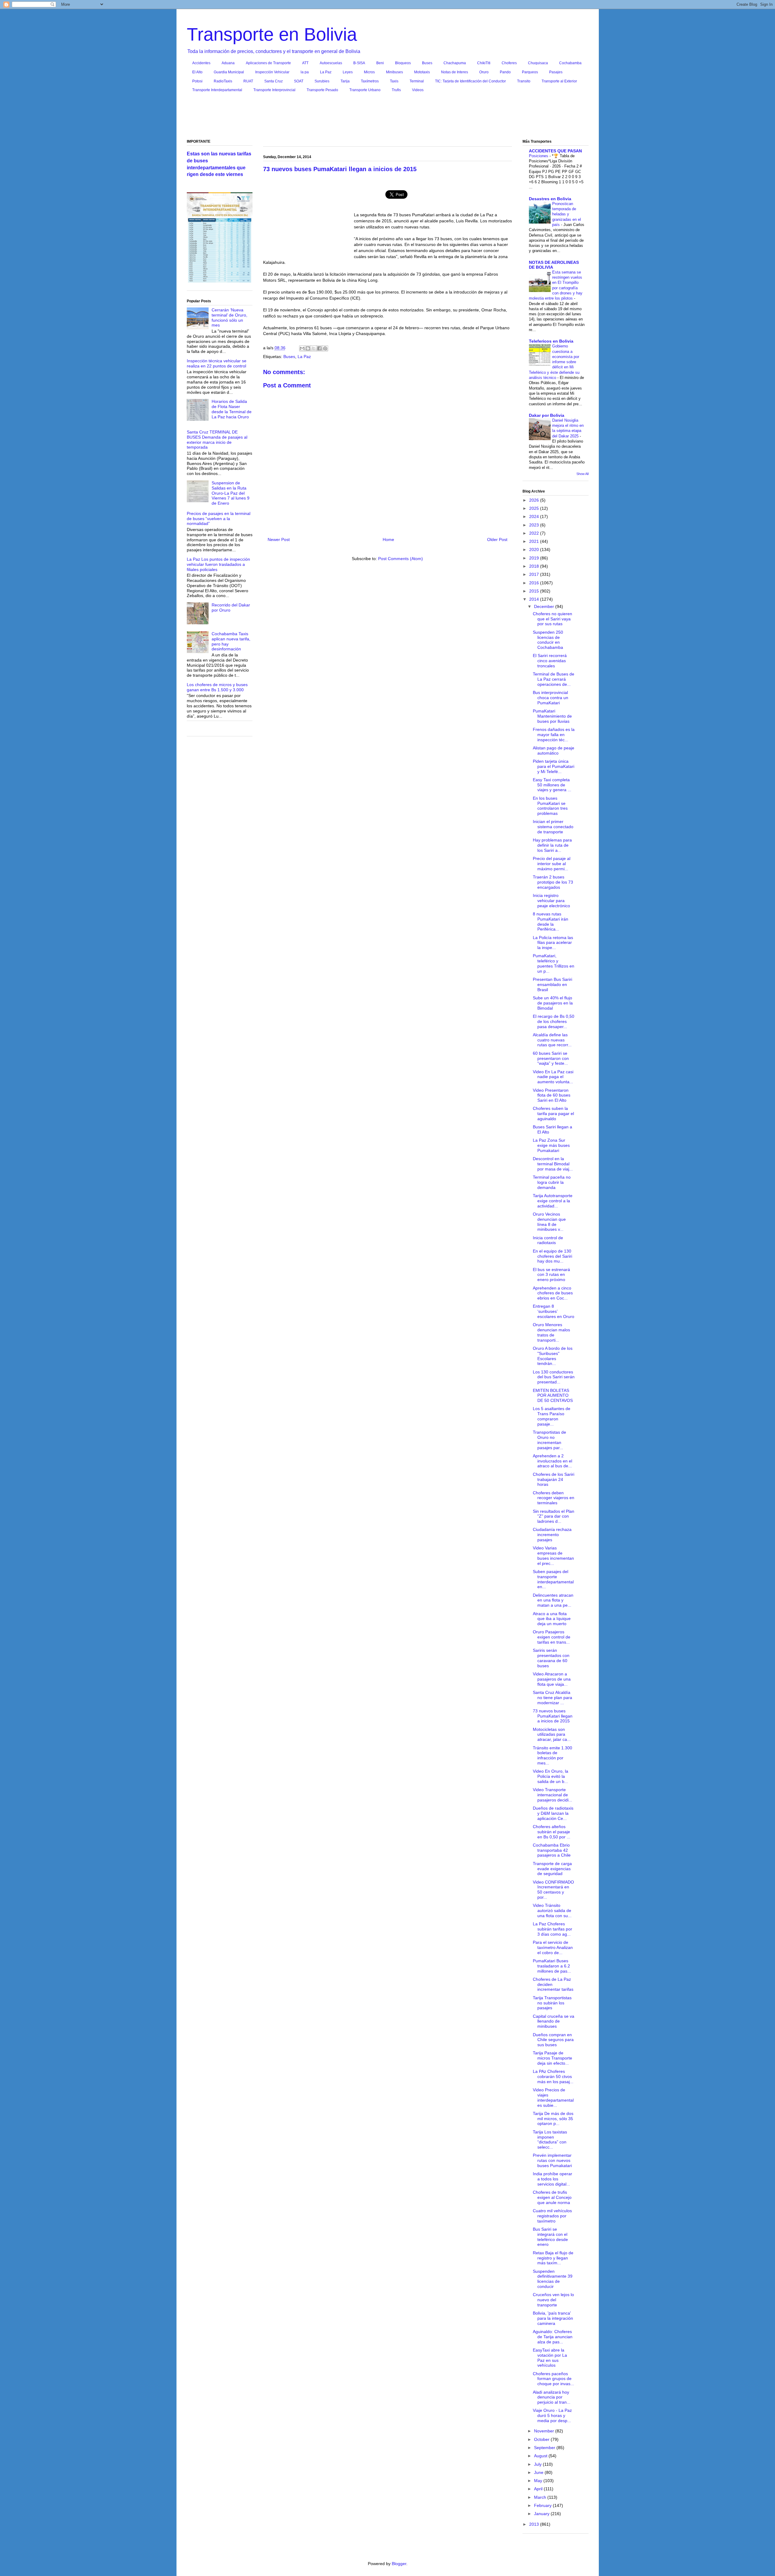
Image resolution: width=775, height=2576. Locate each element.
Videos (418, 90)
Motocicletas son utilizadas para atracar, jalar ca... (552, 1734)
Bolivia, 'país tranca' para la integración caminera (553, 2318)
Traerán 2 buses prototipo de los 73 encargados (553, 882)
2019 (535, 558)
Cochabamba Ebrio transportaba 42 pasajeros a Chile (552, 1850)
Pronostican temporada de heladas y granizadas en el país (567, 214)
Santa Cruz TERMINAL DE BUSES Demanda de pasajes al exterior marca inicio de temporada (217, 440)
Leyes (348, 72)
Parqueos (530, 72)
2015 (535, 591)
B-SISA (359, 63)
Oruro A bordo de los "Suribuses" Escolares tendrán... (553, 1356)
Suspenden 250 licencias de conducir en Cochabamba (548, 640)
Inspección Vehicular (272, 72)
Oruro (484, 72)
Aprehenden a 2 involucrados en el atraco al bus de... (552, 1461)
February (543, 2505)
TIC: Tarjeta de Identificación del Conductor (470, 81)
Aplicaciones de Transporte (268, 63)
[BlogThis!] (308, 348)
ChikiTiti (484, 63)
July (538, 2464)
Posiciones (539, 156)
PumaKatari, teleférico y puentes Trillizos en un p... (554, 963)
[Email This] (302, 348)
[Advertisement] (387, 117)
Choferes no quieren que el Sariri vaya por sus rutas (552, 619)
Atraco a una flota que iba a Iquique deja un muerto (552, 1619)
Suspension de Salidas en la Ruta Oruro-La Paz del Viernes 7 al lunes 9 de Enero (231, 493)
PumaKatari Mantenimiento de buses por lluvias (552, 716)
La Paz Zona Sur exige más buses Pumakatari (551, 1145)
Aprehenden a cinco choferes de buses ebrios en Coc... (553, 1293)
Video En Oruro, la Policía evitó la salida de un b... (551, 1776)
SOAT (299, 81)
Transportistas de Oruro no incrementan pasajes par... (549, 1440)
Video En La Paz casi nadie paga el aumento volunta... (553, 1077)
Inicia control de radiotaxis (548, 1240)
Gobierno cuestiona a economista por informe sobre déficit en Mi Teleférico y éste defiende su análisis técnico (554, 362)
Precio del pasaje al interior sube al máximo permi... (552, 864)
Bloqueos (403, 63)
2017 (535, 574)
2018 (535, 566)
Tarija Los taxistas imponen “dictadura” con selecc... (550, 2139)
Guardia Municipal (229, 72)
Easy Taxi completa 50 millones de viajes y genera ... (552, 785)
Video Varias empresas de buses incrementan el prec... (553, 1555)
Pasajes (556, 72)
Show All (582, 474)
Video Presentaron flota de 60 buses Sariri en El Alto (552, 1095)
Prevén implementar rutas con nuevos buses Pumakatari (552, 2160)
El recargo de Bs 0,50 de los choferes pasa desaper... (554, 1021)
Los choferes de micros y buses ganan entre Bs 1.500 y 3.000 (217, 687)
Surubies (322, 81)
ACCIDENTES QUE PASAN (555, 151)
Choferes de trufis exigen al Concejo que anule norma (552, 2197)
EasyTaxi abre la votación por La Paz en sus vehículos (550, 2358)
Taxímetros (370, 81)
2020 (535, 549)
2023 (535, 525)
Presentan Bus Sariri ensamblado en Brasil (552, 984)
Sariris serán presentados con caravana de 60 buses (551, 1658)
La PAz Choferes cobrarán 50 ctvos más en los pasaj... (553, 2076)
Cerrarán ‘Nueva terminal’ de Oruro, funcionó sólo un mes (229, 317)
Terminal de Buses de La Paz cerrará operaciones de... (554, 679)
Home (388, 539)
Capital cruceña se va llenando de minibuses (554, 2021)
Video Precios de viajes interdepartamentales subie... (553, 2097)
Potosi (197, 81)
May (539, 2481)
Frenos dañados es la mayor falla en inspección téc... (554, 735)
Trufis (396, 90)
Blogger (399, 2564)
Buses (427, 63)
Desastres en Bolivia (550, 199)
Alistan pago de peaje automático (554, 750)
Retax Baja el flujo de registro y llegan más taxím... (553, 2258)
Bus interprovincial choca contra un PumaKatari (551, 698)
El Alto (197, 72)
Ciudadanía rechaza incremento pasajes (552, 1535)
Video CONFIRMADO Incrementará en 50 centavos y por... (553, 1890)
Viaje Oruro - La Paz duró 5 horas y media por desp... (552, 2415)
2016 (535, 583)
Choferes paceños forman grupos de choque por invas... (553, 2379)
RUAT (248, 81)
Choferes (509, 63)
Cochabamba (570, 63)
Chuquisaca (538, 63)
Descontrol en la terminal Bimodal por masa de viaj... (553, 1164)
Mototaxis (422, 72)
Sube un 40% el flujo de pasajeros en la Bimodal (553, 1003)
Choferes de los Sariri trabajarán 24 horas (554, 1479)
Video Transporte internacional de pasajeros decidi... (552, 1795)
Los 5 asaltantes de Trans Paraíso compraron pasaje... (552, 1416)
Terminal (417, 81)
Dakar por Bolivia (547, 415)
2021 (535, 541)
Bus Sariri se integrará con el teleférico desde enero (550, 2237)
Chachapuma (455, 63)
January (542, 2514)
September (545, 2448)
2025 (535, 508)
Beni (380, 63)
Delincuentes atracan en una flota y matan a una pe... (553, 1600)
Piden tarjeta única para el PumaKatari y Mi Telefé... (554, 766)
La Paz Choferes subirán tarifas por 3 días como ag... (552, 1929)
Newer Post (279, 539)
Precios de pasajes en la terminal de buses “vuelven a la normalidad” (219, 519)
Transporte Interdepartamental (217, 90)
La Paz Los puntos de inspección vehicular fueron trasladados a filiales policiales (218, 564)
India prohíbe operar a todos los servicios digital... (552, 2179)
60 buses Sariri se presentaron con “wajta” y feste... (551, 1058)
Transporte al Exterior (559, 81)
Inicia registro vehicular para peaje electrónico (551, 901)
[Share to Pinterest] (325, 348)
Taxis (394, 81)
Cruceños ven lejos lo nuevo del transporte (553, 2300)
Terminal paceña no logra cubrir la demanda (552, 1182)
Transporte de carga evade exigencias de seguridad (552, 1869)
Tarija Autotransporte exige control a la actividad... (553, 1201)
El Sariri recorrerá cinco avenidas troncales (550, 661)
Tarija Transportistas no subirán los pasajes (552, 2003)
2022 (535, 533)
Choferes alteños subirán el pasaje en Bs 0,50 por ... (552, 1832)
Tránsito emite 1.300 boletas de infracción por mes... (552, 1755)
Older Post (497, 539)
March (541, 2497)
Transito (524, 81)
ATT (305, 63)
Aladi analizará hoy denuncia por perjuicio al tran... (552, 2397)
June (539, 2472)
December (545, 606)
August (541, 2456)
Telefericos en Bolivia (551, 341)
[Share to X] (314, 348)
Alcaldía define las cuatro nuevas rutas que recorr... (552, 1040)
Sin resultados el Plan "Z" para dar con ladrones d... (554, 1516)
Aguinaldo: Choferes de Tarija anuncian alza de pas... (553, 2337)
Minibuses (394, 72)
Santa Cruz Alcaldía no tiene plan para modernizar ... (552, 1698)
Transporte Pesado (322, 90)
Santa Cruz (274, 81)
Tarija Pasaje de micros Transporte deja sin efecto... (552, 2058)
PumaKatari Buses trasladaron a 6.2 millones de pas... (552, 1966)
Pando (505, 72)
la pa (305, 72)
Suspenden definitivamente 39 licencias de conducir (553, 2279)
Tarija (345, 81)
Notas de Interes (455, 72)
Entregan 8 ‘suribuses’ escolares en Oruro (554, 1311)
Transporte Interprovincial (274, 90)
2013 (535, 2524)
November (545, 2431)
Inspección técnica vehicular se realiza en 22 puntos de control (217, 363)
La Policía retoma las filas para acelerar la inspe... (553, 943)
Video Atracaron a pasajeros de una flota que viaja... (552, 1679)
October (542, 2439)
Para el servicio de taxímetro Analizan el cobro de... (553, 1947)
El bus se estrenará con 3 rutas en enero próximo (551, 1275)
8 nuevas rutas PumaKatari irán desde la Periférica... (551, 921)
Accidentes (201, 63)
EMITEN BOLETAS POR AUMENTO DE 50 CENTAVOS (553, 1396)
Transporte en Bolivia (272, 34)
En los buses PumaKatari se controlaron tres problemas (550, 806)
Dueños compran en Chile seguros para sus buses (553, 2040)
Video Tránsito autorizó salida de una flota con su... (552, 1910)
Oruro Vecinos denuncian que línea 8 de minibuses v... (549, 1222)
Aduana (228, 63)
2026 (535, 500)
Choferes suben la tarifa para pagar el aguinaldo (553, 1114)
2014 (535, 599)
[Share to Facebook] (319, 348)
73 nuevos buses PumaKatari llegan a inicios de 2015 (553, 1716)
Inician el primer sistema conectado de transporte (553, 827)
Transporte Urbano (365, 90)
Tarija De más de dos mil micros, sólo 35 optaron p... (553, 2119)
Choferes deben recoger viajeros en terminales (554, 1498)
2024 (535, 516)
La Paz (326, 72)
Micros (369, 72)
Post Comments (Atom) (401, 559)
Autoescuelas (331, 63)
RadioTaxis (223, 81)
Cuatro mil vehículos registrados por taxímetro (552, 2216)
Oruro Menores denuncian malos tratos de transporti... (551, 1332)
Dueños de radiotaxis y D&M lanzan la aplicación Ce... (553, 1813)
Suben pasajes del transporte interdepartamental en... (553, 1579)
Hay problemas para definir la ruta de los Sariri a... (552, 845)
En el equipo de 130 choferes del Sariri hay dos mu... (552, 1256)
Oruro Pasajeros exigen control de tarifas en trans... (552, 1637)
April (539, 2489)
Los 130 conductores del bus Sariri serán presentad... (554, 1377)
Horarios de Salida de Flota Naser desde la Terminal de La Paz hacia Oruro (232, 409)
